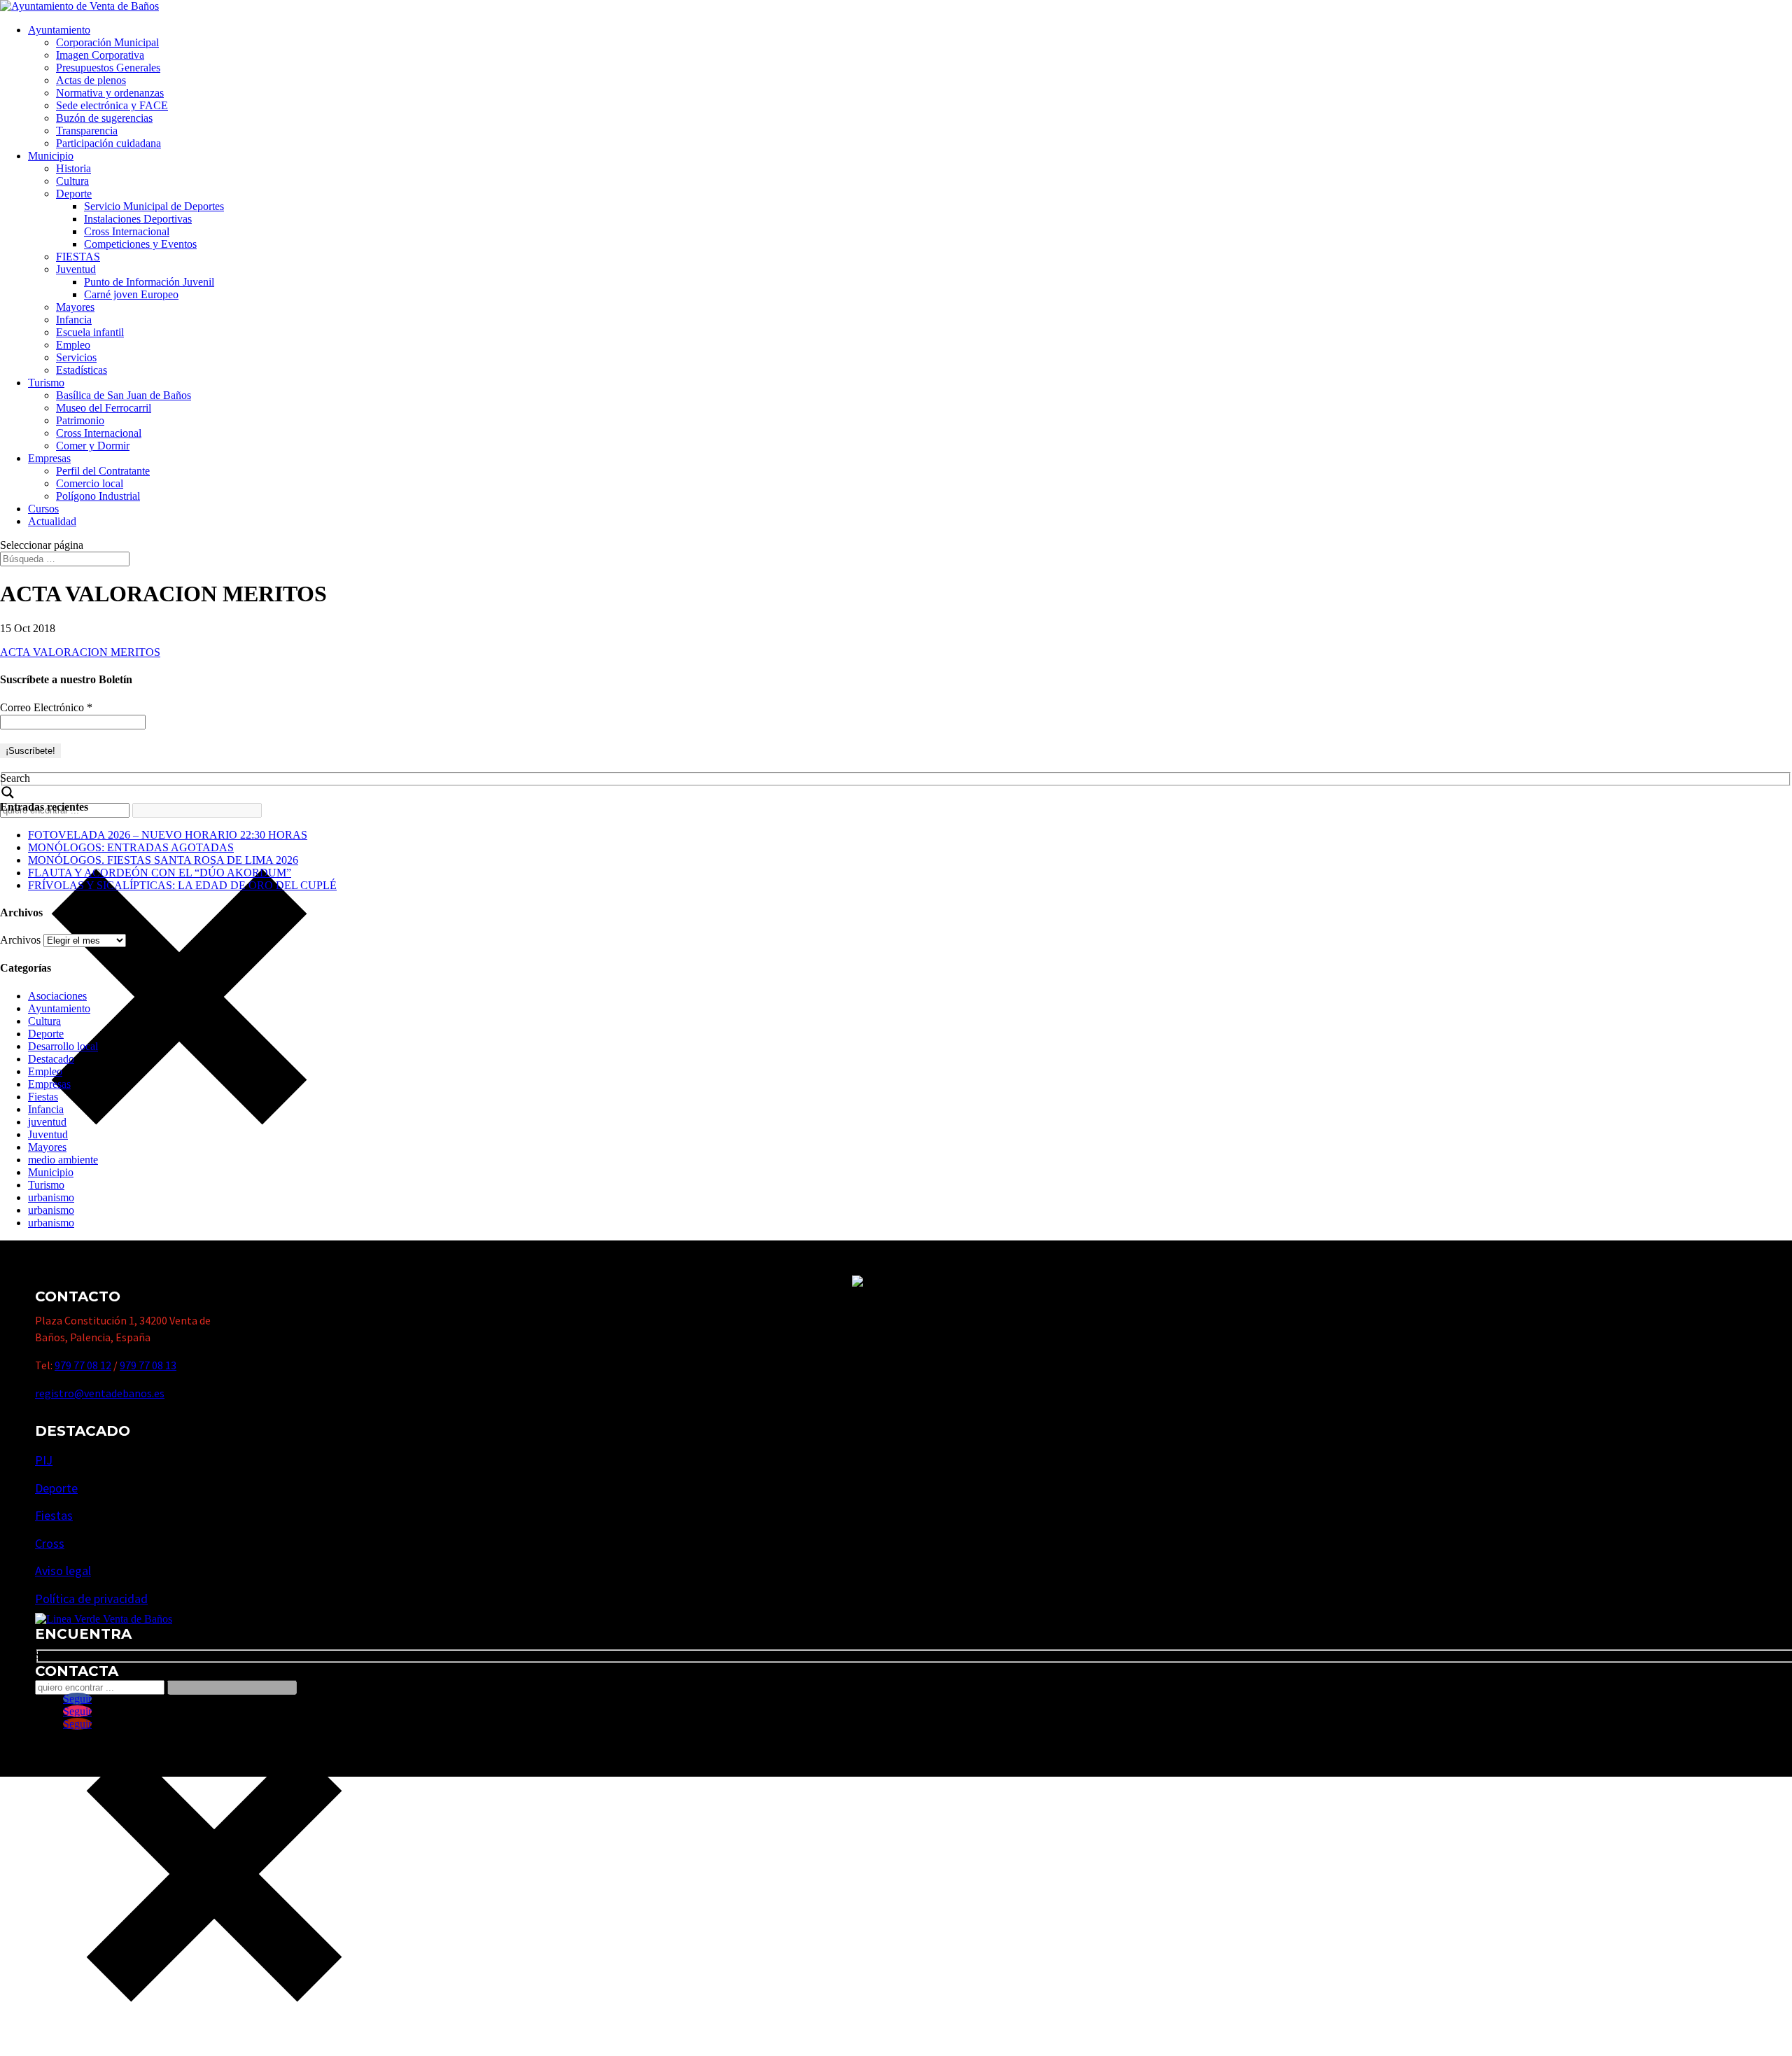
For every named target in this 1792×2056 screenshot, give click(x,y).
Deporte (74, 194)
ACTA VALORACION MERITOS (80, 652)
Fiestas (43, 1097)
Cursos (43, 509)
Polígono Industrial (98, 496)
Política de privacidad (91, 1599)
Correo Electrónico (46, 707)
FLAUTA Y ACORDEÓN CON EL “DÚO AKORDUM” (160, 873)
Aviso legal (63, 1571)
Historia (73, 168)
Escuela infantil (90, 332)
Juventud (76, 269)
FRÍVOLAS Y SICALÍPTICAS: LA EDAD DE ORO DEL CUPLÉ (182, 885)
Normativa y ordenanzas (110, 93)
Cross (50, 1543)
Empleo (73, 345)
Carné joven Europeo (131, 294)
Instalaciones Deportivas (138, 219)
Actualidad (52, 521)
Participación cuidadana (108, 143)
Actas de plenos (91, 80)
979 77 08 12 (83, 1365)
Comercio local (90, 483)
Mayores (75, 307)
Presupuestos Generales (108, 68)
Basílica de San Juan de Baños (124, 395)
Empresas (49, 458)
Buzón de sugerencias (104, 118)
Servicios (76, 357)
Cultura (72, 181)
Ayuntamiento (59, 30)
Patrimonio (80, 420)
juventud (47, 1122)
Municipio (51, 156)
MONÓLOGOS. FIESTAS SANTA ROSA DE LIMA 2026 (163, 860)
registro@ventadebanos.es (100, 1393)
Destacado (51, 1059)
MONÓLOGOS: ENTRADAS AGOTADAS (131, 847)
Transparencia (87, 131)
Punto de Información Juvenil (149, 282)
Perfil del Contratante (103, 471)
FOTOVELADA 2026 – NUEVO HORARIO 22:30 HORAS (168, 835)
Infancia (74, 320)
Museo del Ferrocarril (104, 408)
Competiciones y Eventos (140, 244)
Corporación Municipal (107, 42)
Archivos (20, 940)
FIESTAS (78, 257)
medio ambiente (63, 1160)
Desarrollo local (63, 1046)
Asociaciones (57, 996)
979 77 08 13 (148, 1365)
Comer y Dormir (93, 446)
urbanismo (51, 1197)
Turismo (46, 383)
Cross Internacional (127, 231)
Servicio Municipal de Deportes (154, 206)
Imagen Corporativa (100, 55)
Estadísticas (82, 370)
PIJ (44, 1460)
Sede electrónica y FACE (112, 105)
